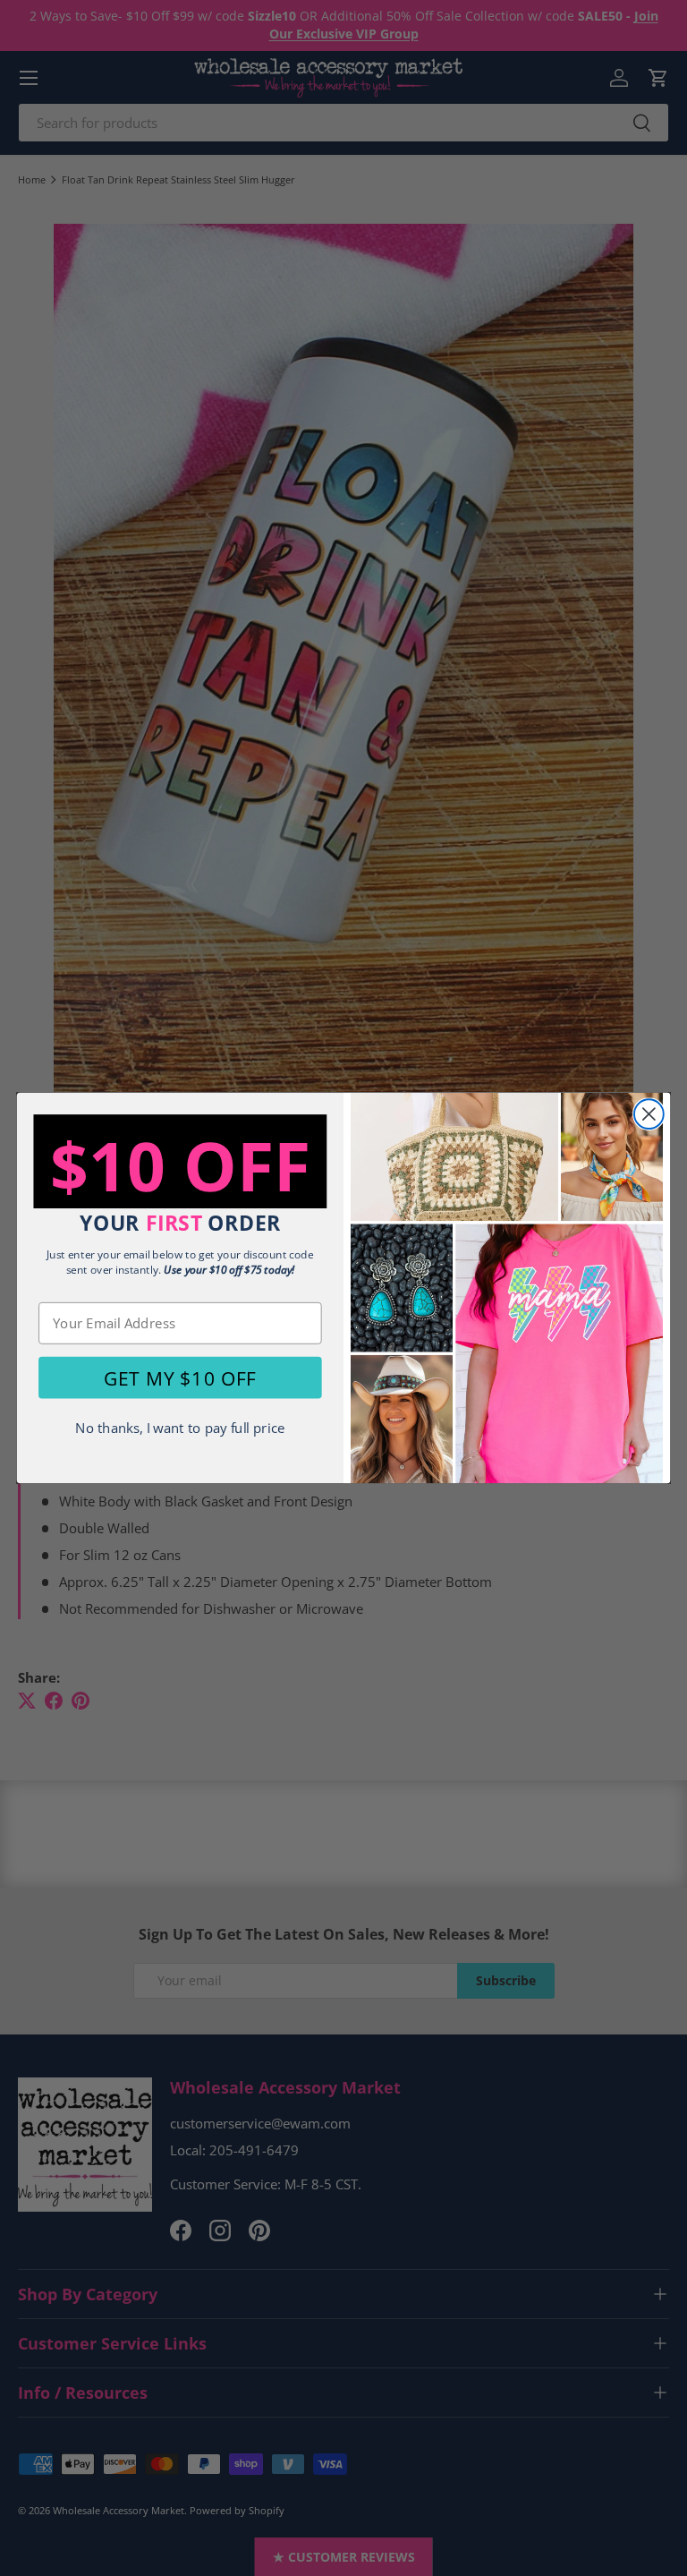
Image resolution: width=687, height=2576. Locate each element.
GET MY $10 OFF (180, 1378)
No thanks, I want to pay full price (180, 1428)
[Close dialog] (649, 1114)
